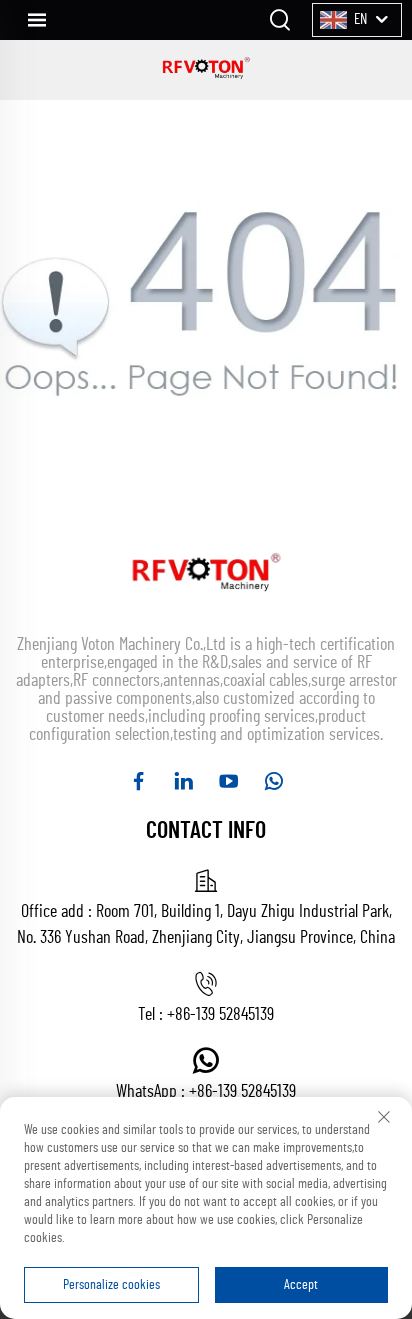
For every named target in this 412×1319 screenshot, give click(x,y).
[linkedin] (183, 781)
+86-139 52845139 (220, 1015)
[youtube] (228, 781)
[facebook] (138, 781)
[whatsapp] (273, 781)
